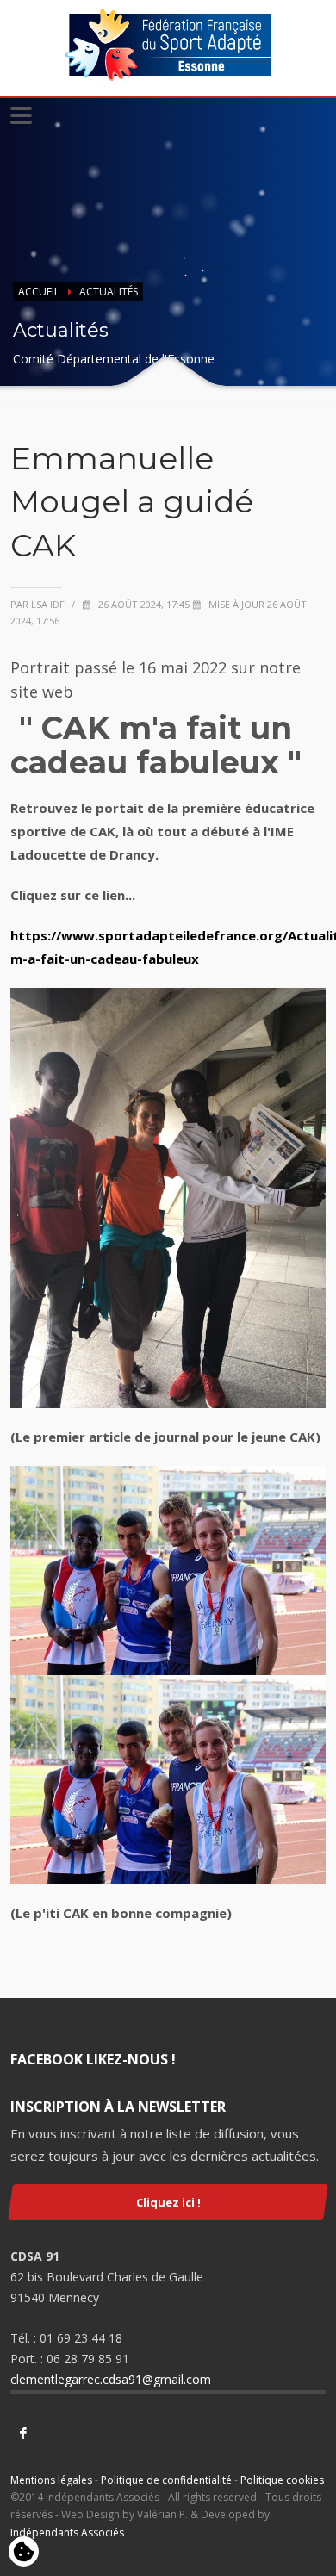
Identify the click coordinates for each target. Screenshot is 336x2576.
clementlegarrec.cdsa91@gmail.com (111, 2379)
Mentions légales (51, 2480)
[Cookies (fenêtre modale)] (24, 2553)
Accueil (39, 292)
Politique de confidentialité (166, 2480)
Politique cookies (282, 2480)
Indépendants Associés (67, 2533)
